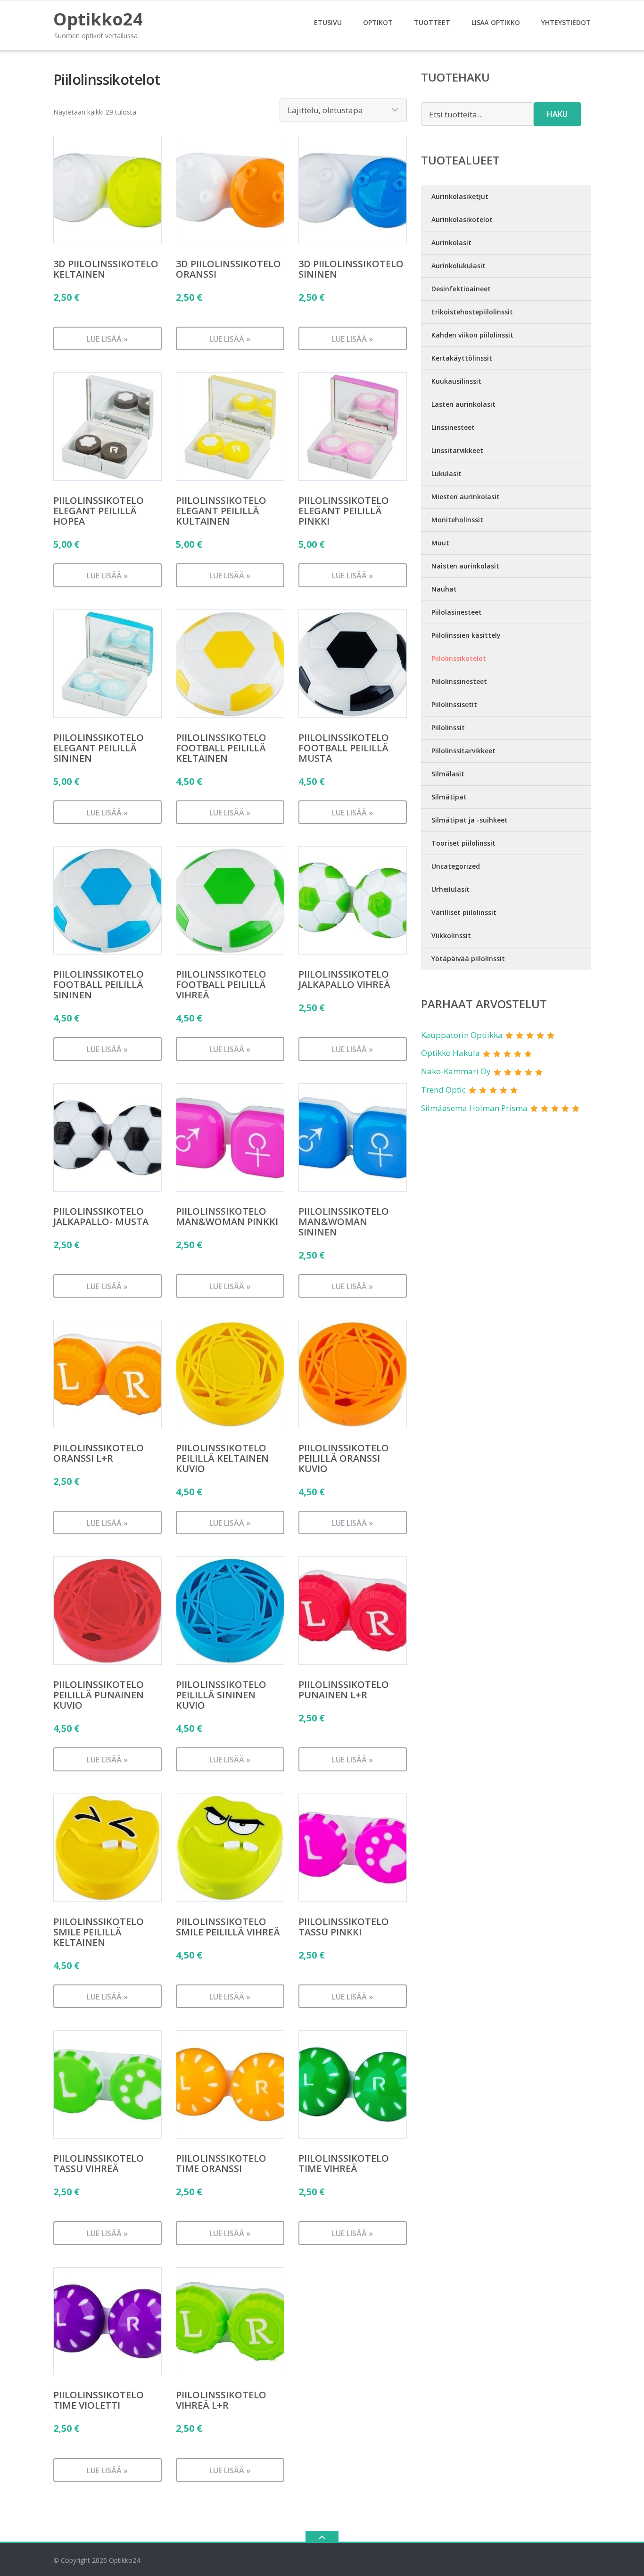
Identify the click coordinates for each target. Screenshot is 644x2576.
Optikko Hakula (450, 1053)
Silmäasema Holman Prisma (474, 1108)
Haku (557, 114)
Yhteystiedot (566, 22)
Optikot (378, 22)
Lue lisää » (107, 339)
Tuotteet (432, 22)
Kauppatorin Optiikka (462, 1035)
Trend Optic (443, 1090)
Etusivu (328, 22)
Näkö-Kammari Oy (456, 1071)
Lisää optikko (496, 22)
